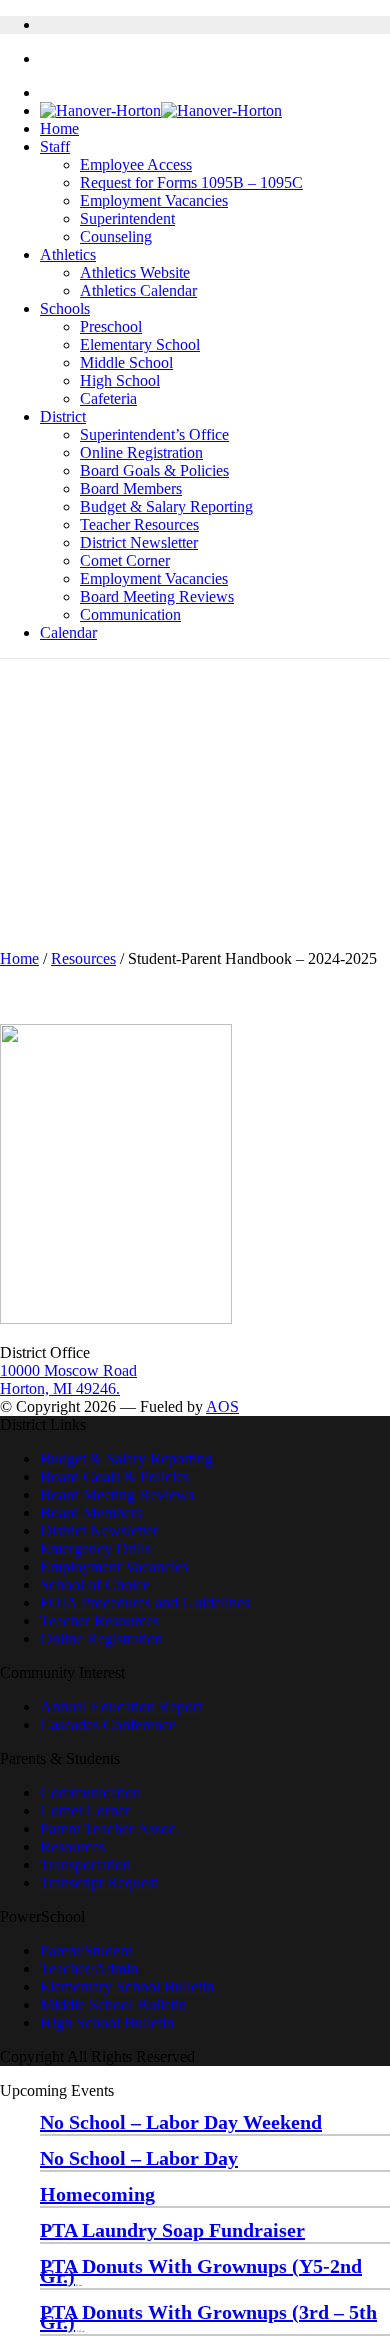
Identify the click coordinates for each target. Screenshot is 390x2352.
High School (120, 380)
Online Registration (141, 452)
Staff (55, 146)
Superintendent (127, 218)
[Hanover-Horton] (161, 110)
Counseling (116, 236)
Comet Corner (125, 560)
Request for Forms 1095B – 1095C (191, 182)
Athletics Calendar (138, 290)
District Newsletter (139, 542)
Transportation (85, 1864)
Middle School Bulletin (113, 2004)
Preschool (111, 326)
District (63, 416)
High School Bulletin (107, 2022)
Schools (65, 308)
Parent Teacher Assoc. (110, 1828)
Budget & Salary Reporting (166, 506)
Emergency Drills (95, 1548)
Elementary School (140, 344)
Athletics (68, 254)
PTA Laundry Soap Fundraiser (172, 2230)
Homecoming (97, 2194)
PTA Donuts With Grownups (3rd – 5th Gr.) (208, 2317)
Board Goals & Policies (154, 470)
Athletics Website (135, 272)
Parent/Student (86, 1950)
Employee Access (136, 164)
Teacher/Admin (89, 1968)
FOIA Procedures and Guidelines (145, 1602)
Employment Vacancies (154, 200)
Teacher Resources (139, 524)
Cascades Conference (108, 1724)
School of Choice (95, 1584)
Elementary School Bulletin (127, 1986)
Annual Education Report (121, 1706)
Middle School (126, 362)
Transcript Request (99, 1882)
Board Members (131, 488)
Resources (83, 958)
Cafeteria (108, 398)
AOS (222, 1406)
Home (59, 128)
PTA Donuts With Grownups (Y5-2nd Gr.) (201, 2271)
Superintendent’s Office (154, 434)
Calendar (68, 632)
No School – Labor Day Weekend (181, 2122)
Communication (130, 614)
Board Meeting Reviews (157, 596)
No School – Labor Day (139, 2158)
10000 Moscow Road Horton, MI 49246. (68, 1379)
